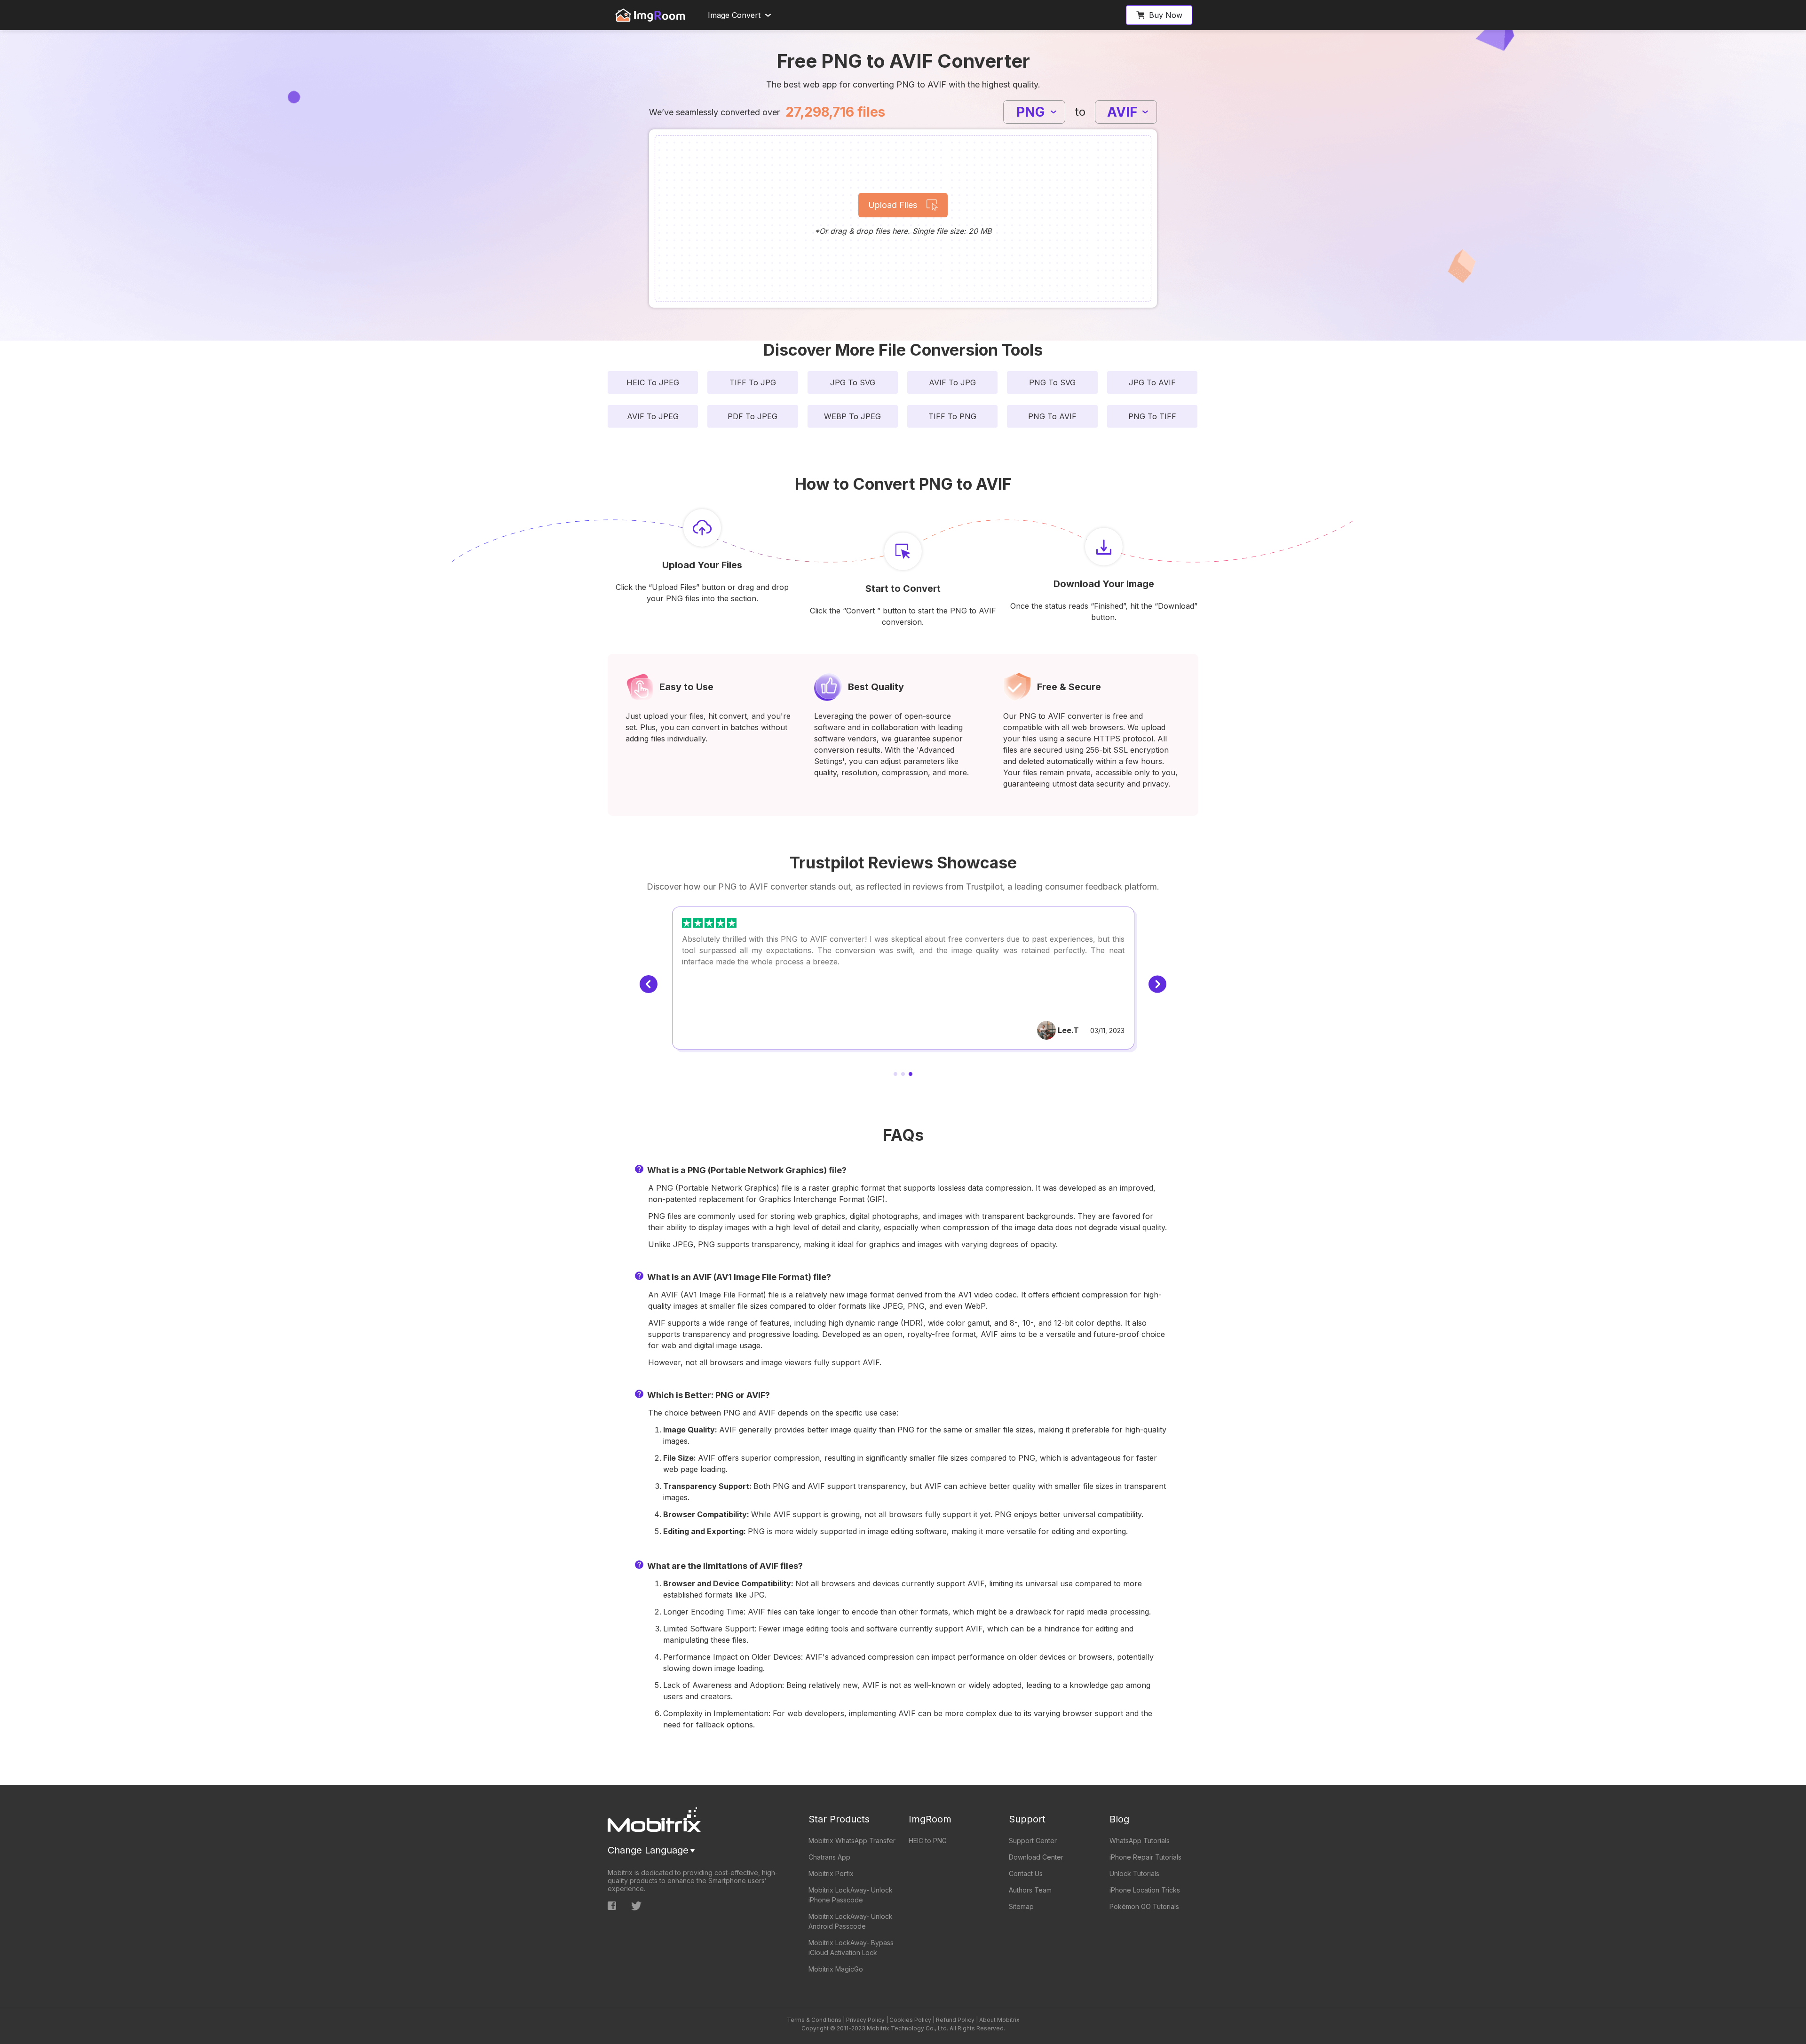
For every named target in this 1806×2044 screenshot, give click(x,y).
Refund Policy (955, 2020)
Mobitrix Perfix (831, 1873)
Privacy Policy (865, 2020)
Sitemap (1021, 1906)
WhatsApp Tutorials (1140, 1841)
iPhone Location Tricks (1145, 1890)
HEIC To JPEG (653, 382)
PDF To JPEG (752, 416)
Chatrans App (829, 1857)
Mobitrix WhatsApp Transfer (852, 1841)
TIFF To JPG (753, 382)
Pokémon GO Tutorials (1144, 1906)
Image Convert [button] (734, 15)
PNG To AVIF (1052, 416)
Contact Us (1026, 1873)
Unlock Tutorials (1134, 1873)
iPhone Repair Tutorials (1145, 1857)
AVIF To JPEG (653, 416)
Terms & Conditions (814, 2020)
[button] (1159, 15)
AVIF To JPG (952, 382)
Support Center (1033, 1841)
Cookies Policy (910, 2020)
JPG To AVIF (1152, 382)
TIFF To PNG (952, 416)
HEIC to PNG (928, 1841)
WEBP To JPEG (852, 416)
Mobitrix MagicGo (836, 1969)
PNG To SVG (1052, 382)
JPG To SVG (853, 382)
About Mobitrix (999, 2020)
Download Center (1036, 1857)
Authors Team (1030, 1890)
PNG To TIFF (1152, 416)
